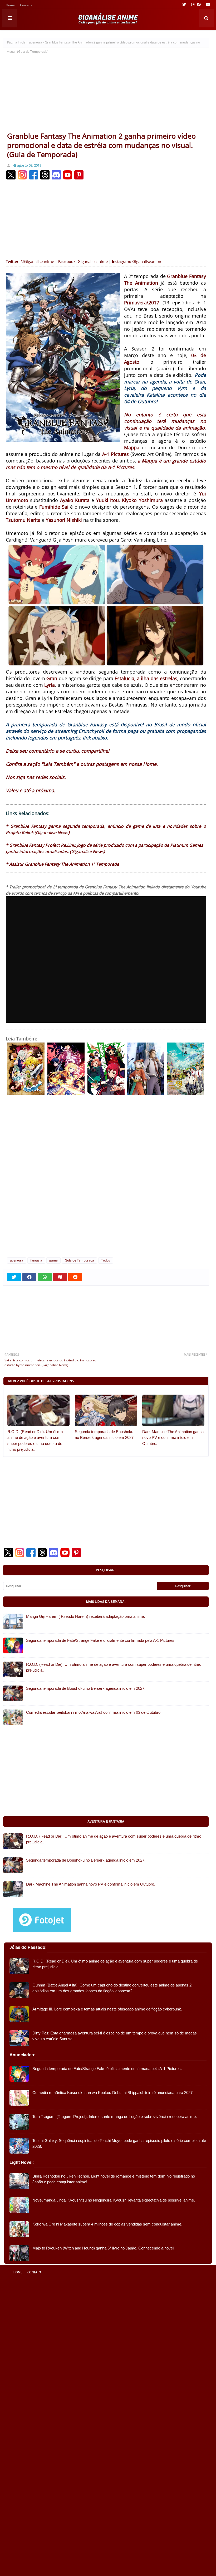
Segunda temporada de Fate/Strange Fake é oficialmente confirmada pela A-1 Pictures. (101, 1640)
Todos (106, 1260)
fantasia (36, 1260)
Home (10, 6)
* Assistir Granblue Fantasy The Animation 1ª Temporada (62, 864)
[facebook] (199, 4)
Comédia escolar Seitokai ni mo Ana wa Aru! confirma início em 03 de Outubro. (94, 1712)
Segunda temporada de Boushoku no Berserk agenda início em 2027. (105, 1435)
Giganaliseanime (93, 261)
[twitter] (184, 4)
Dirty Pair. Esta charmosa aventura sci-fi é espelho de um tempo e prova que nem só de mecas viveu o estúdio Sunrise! (115, 2036)
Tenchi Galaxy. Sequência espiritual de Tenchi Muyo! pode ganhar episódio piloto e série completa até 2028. (119, 2144)
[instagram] (193, 4)
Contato (26, 6)
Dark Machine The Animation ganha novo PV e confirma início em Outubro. (173, 1438)
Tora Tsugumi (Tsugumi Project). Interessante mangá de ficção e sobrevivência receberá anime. (115, 2117)
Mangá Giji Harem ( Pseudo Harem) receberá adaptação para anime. (85, 1616)
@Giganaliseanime (37, 261)
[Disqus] (106, 1183)
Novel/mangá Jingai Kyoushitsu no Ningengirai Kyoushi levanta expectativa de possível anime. (114, 2200)
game (53, 1260)
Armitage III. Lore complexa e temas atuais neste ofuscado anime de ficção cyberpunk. (107, 2009)
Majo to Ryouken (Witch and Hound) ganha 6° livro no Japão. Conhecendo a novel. (104, 2248)
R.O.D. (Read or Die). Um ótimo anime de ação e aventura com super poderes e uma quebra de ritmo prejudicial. (35, 1441)
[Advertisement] (106, 92)
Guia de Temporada (79, 1260)
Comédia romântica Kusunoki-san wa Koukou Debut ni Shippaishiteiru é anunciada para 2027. (113, 2093)
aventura (36, 42)
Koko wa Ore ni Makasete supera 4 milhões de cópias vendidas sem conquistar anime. (107, 2224)
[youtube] (207, 4)
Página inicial (17, 42)
